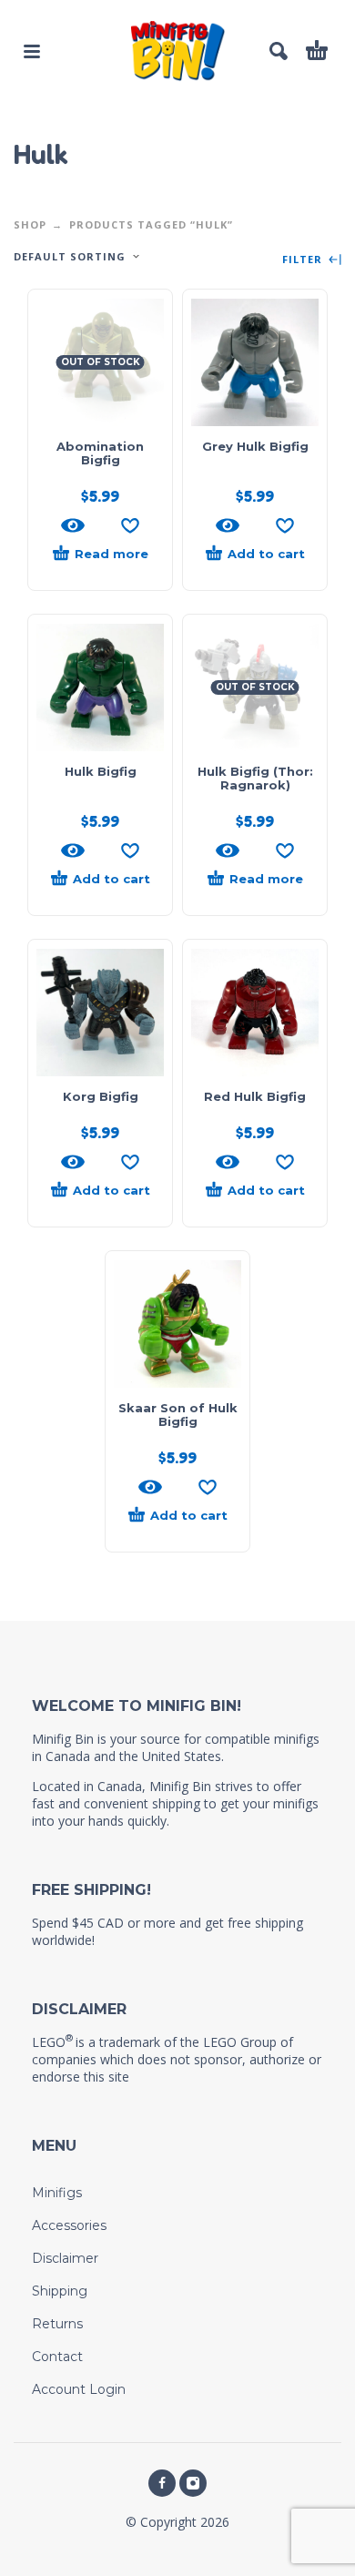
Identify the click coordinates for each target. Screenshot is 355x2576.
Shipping (60, 2291)
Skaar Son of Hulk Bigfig (178, 1415)
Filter (304, 260)
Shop (30, 224)
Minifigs (57, 2193)
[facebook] (162, 2483)
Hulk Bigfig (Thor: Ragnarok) (255, 778)
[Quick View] (73, 525)
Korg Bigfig (101, 1096)
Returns (57, 2324)
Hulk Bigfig (101, 771)
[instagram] (193, 2483)
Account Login (79, 2389)
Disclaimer (65, 2258)
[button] (32, 51)
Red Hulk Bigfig (255, 1096)
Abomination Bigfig (100, 453)
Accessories (69, 2225)
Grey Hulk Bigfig (255, 446)
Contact (57, 2357)
